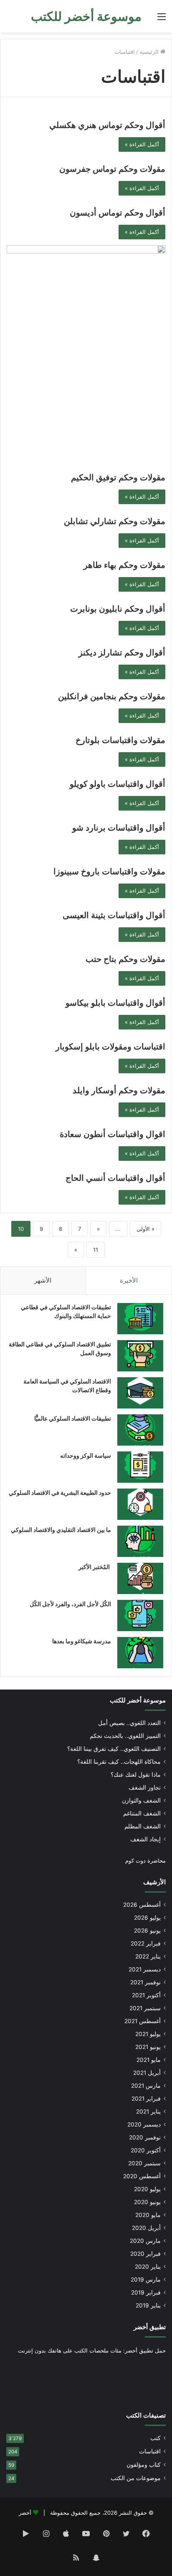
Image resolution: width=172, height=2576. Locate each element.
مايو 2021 (149, 2060)
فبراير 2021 (146, 2099)
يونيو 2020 (147, 2202)
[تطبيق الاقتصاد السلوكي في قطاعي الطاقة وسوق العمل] (140, 1356)
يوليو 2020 (147, 2189)
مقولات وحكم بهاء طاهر (124, 565)
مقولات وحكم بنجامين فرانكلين (112, 696)
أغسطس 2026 (142, 1905)
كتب (156, 2438)
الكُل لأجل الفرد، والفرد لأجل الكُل (70, 1604)
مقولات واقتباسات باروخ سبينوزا (109, 871)
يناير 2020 (148, 2267)
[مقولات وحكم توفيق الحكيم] (86, 355)
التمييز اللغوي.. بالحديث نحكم (125, 1736)
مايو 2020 (148, 2215)
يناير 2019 (148, 2305)
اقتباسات (150, 2451)
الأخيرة (129, 1280)
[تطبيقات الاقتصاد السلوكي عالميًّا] (140, 1430)
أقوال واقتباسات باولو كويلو (118, 784)
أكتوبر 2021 (146, 1995)
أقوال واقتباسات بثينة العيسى (114, 915)
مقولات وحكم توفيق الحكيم (118, 477)
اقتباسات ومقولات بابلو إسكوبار (110, 1047)
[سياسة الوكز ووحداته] (140, 1467)
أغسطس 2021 (143, 2021)
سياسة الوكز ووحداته (86, 1455)
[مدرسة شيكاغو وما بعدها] (140, 1653)
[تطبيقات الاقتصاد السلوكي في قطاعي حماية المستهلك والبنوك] (140, 1319)
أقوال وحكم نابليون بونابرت (118, 609)
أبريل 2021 (147, 2073)
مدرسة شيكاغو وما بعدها (82, 1641)
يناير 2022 (148, 1956)
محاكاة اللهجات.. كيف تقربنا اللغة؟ (119, 1762)
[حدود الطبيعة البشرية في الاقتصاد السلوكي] (140, 1504)
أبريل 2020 (146, 2228)
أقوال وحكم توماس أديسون (118, 213)
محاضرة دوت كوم (145, 1860)
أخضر (25, 2513)
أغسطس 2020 (142, 2176)
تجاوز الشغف (145, 1788)
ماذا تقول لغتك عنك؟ (136, 1775)
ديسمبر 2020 (144, 2124)
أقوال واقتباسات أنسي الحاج (115, 1178)
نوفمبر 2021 (145, 1982)
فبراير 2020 (145, 2254)
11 (96, 1250)
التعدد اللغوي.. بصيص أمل (129, 1723)
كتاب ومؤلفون (144, 2465)
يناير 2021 (148, 2112)
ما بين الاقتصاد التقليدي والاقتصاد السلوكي (61, 1530)
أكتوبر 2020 (146, 2150)
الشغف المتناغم (142, 1813)
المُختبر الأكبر (95, 1567)
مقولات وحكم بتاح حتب (125, 959)
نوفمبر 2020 (145, 2137)
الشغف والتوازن (141, 1800)
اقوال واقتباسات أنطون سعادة (113, 1134)
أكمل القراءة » (142, 144)
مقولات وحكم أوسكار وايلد (119, 1090)
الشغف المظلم (143, 1826)
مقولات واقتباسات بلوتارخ (120, 740)
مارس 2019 (146, 2280)
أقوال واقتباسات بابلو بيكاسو (115, 1003)
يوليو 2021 (148, 2034)
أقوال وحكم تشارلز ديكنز (122, 653)
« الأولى (145, 1229)
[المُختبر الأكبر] (140, 1578)
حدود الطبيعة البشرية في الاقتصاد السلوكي (60, 1493)
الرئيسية (150, 52)
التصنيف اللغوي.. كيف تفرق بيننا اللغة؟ (114, 1749)
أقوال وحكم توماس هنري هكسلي (107, 125)
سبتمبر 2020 (144, 2163)
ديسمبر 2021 (145, 1969)
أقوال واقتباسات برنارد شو (119, 828)
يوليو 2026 (147, 1918)
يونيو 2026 (147, 1931)
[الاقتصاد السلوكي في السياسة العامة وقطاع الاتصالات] (140, 1393)
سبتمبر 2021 (145, 2008)
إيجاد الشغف (145, 1839)
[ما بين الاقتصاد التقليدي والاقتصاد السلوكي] (140, 1541)
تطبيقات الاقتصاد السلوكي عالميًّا (73, 1418)
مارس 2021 (146, 2086)
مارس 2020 (145, 2241)
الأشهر (43, 1280)
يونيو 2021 (148, 2047)
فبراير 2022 (146, 1943)
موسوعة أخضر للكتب (138, 1700)
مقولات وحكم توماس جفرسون (112, 169)
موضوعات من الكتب (136, 2478)
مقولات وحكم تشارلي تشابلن (115, 521)
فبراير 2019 (146, 2292)
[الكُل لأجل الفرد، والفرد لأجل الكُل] (140, 1616)
